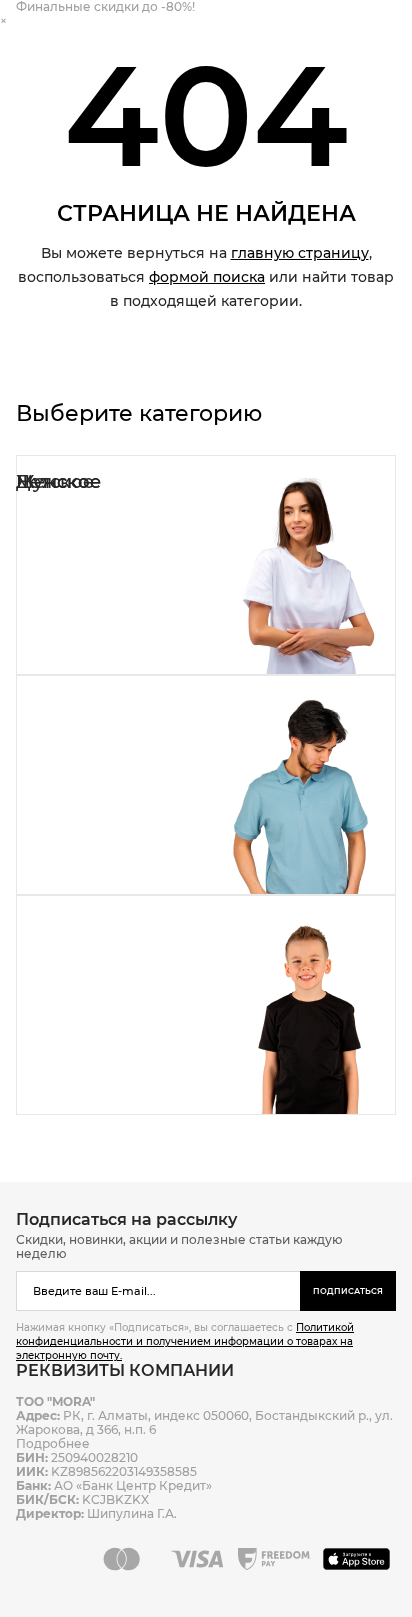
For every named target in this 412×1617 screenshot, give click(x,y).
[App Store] (359, 1559)
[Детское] (206, 1005)
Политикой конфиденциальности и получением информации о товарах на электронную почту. (185, 1341)
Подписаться (348, 1291)
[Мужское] (206, 785)
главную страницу (300, 253)
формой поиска (207, 277)
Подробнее (53, 1443)
